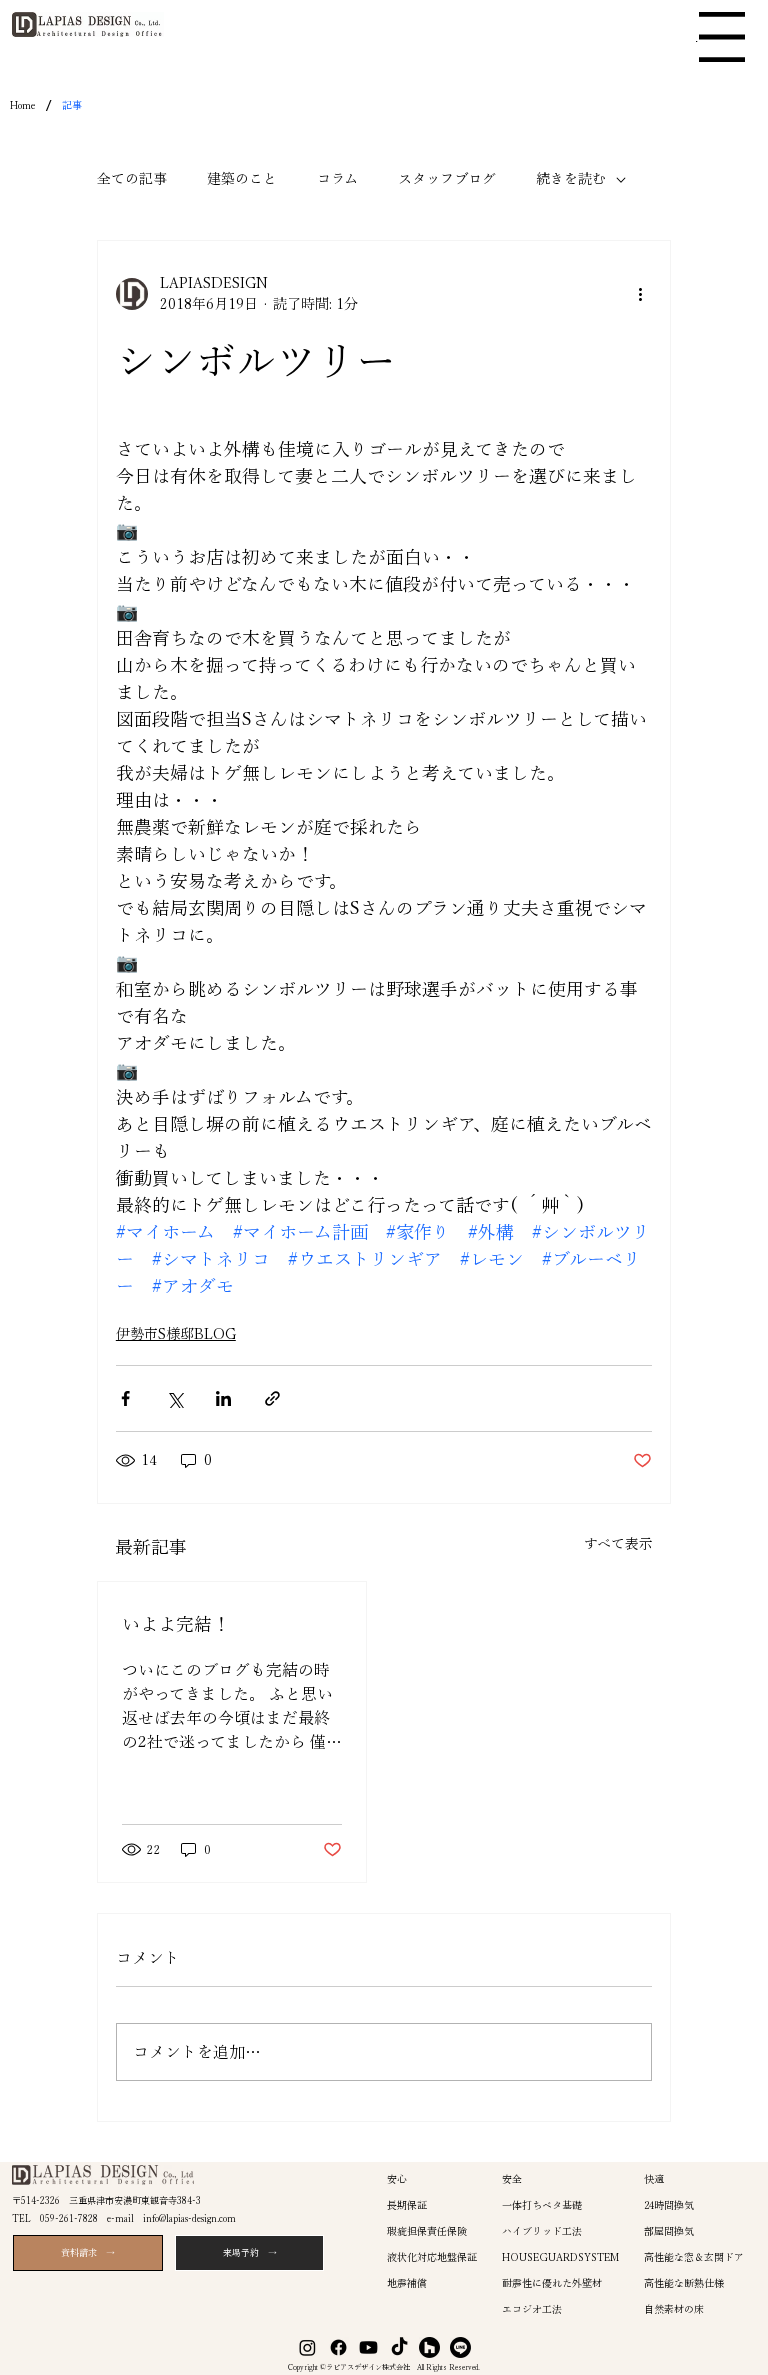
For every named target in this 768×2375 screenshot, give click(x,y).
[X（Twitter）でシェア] (174, 1398)
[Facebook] (338, 2347)
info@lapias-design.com (189, 2218)
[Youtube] (368, 2347)
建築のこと (242, 179)
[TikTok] (399, 2347)
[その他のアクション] (640, 294)
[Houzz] (429, 2347)
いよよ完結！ (176, 1624)
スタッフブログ (447, 179)
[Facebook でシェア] (125, 1398)
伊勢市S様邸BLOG (176, 1334)
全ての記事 (132, 179)
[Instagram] (307, 2347)
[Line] (460, 2347)
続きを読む (571, 179)
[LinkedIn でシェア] (223, 1398)
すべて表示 (618, 1544)
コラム (337, 179)
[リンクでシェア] (272, 1398)
